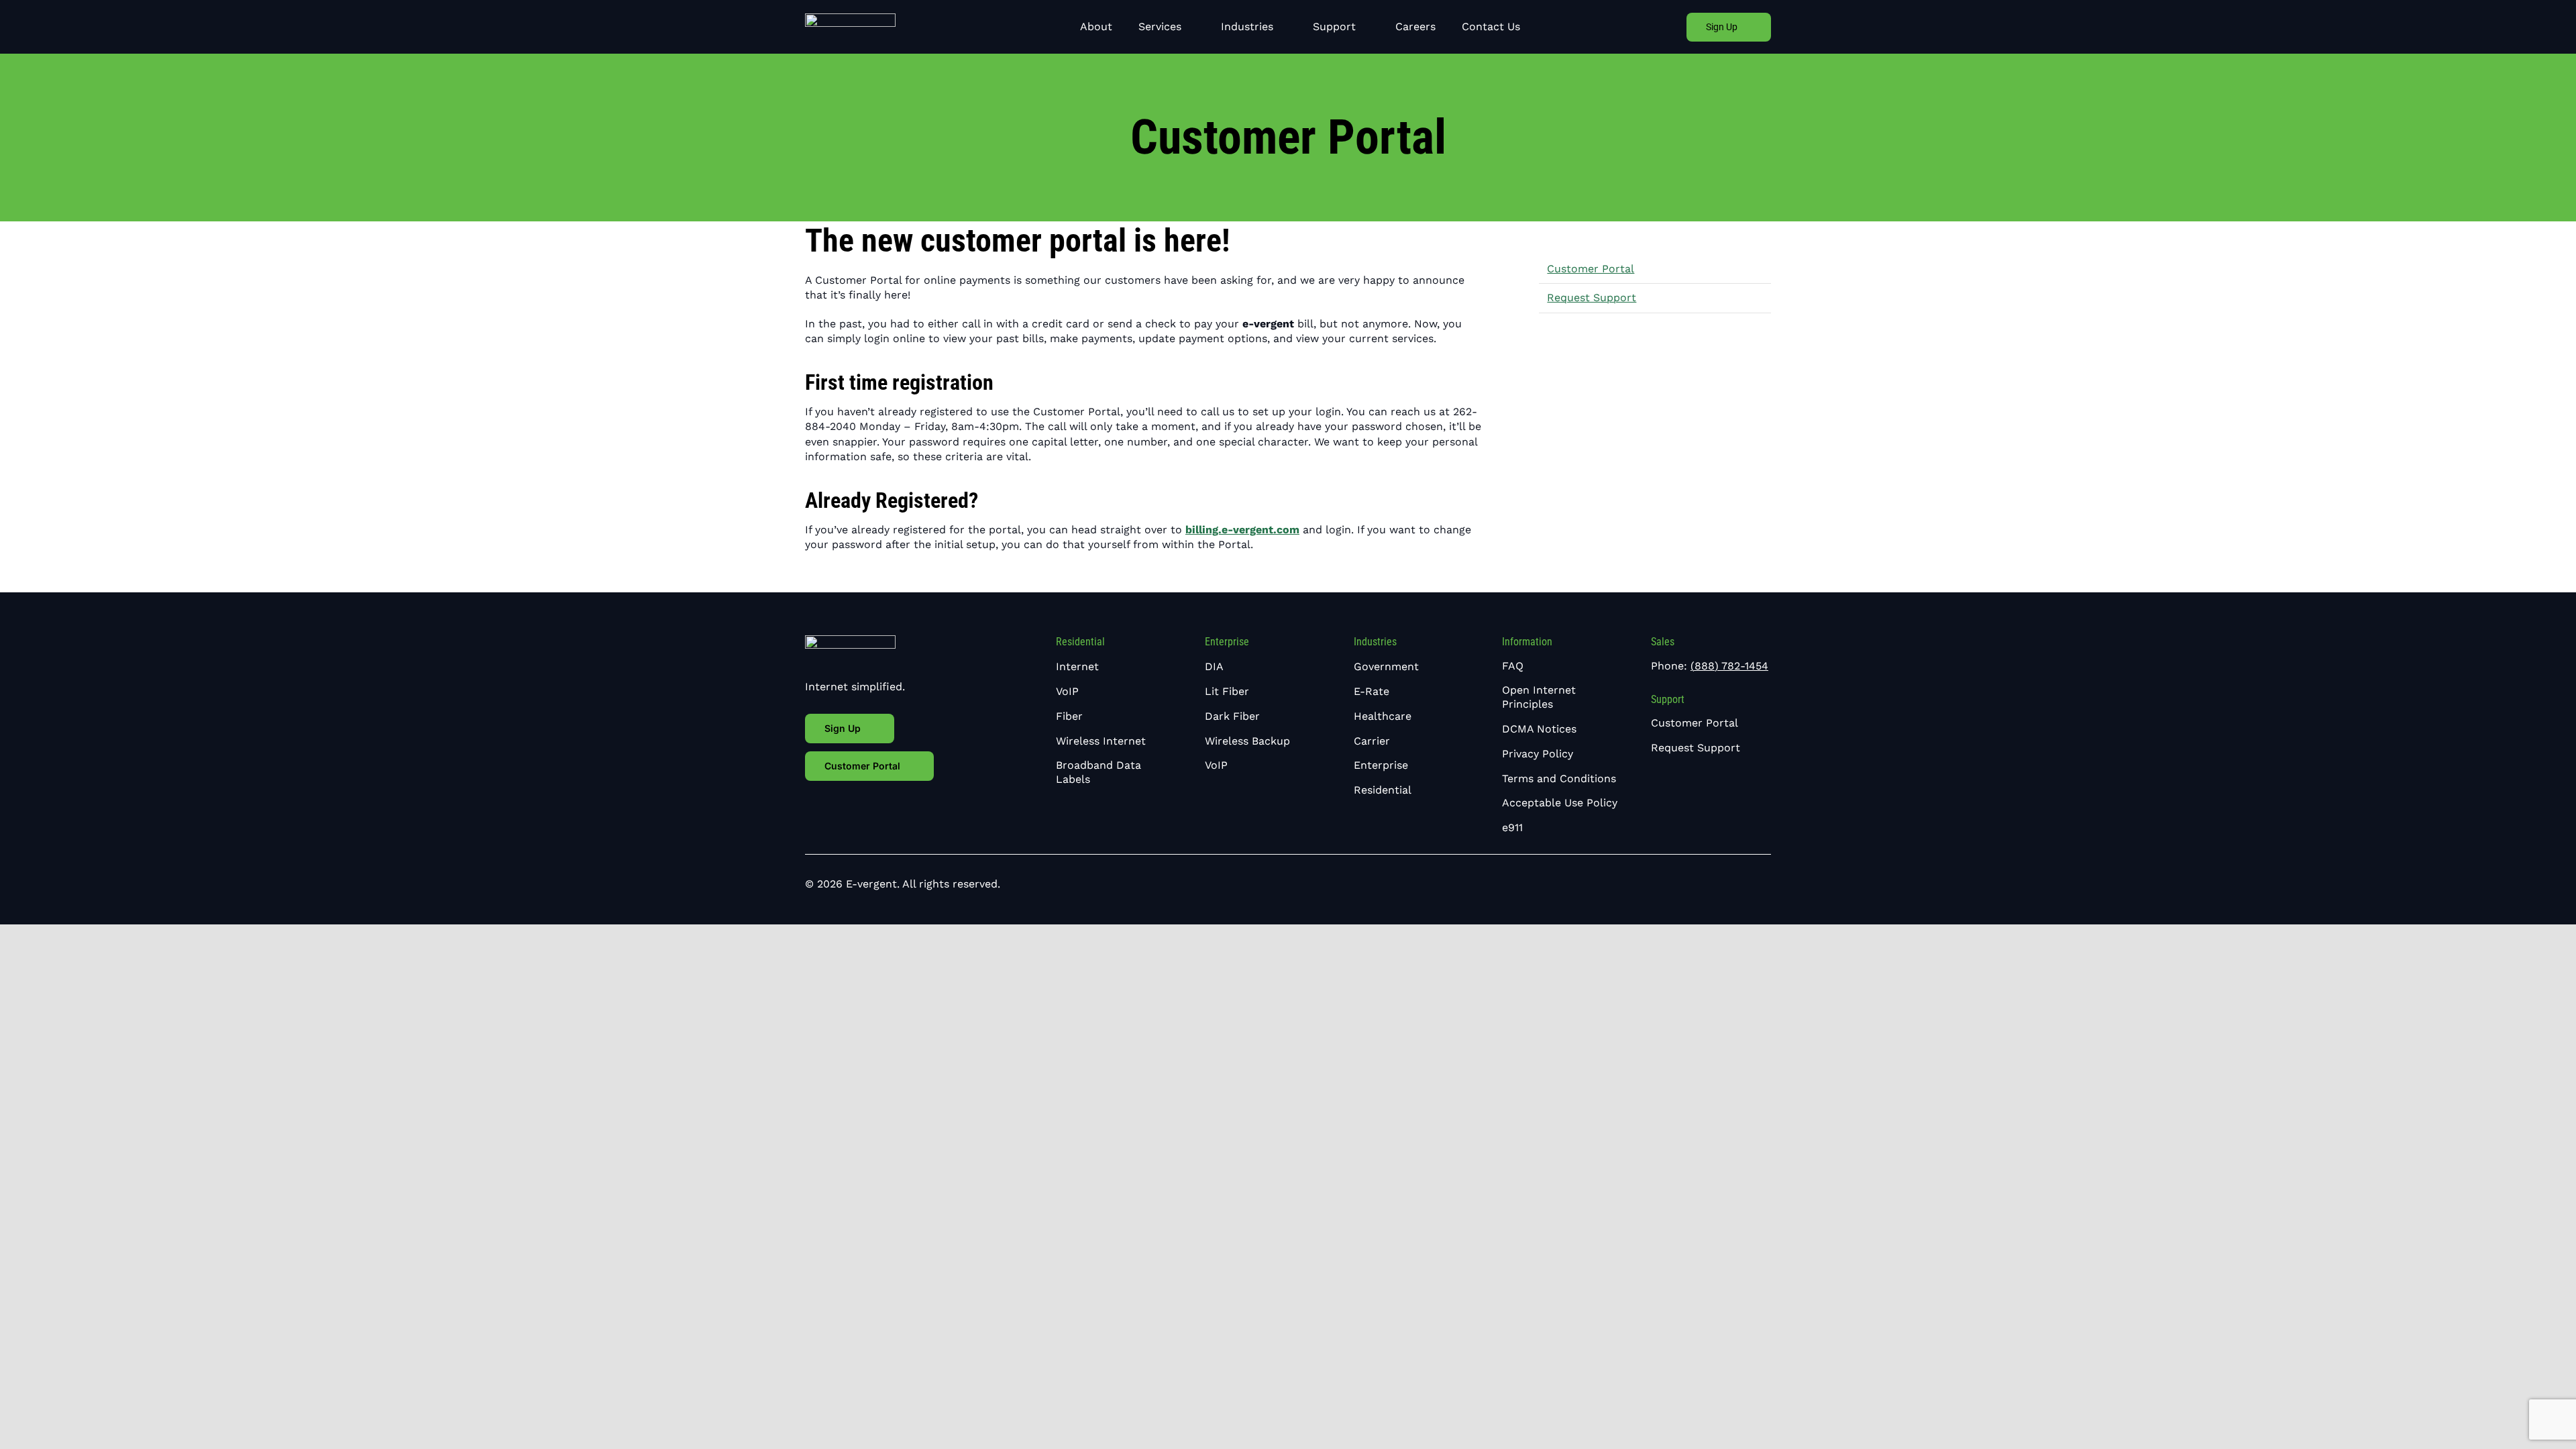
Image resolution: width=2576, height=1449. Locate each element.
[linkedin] (1746, 884)
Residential (1080, 642)
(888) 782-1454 (1729, 666)
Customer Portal (1591, 269)
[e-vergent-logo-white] (850, 18)
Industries (1375, 642)
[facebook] (1724, 884)
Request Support (1592, 298)
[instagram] (1767, 884)
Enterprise (1227, 642)
